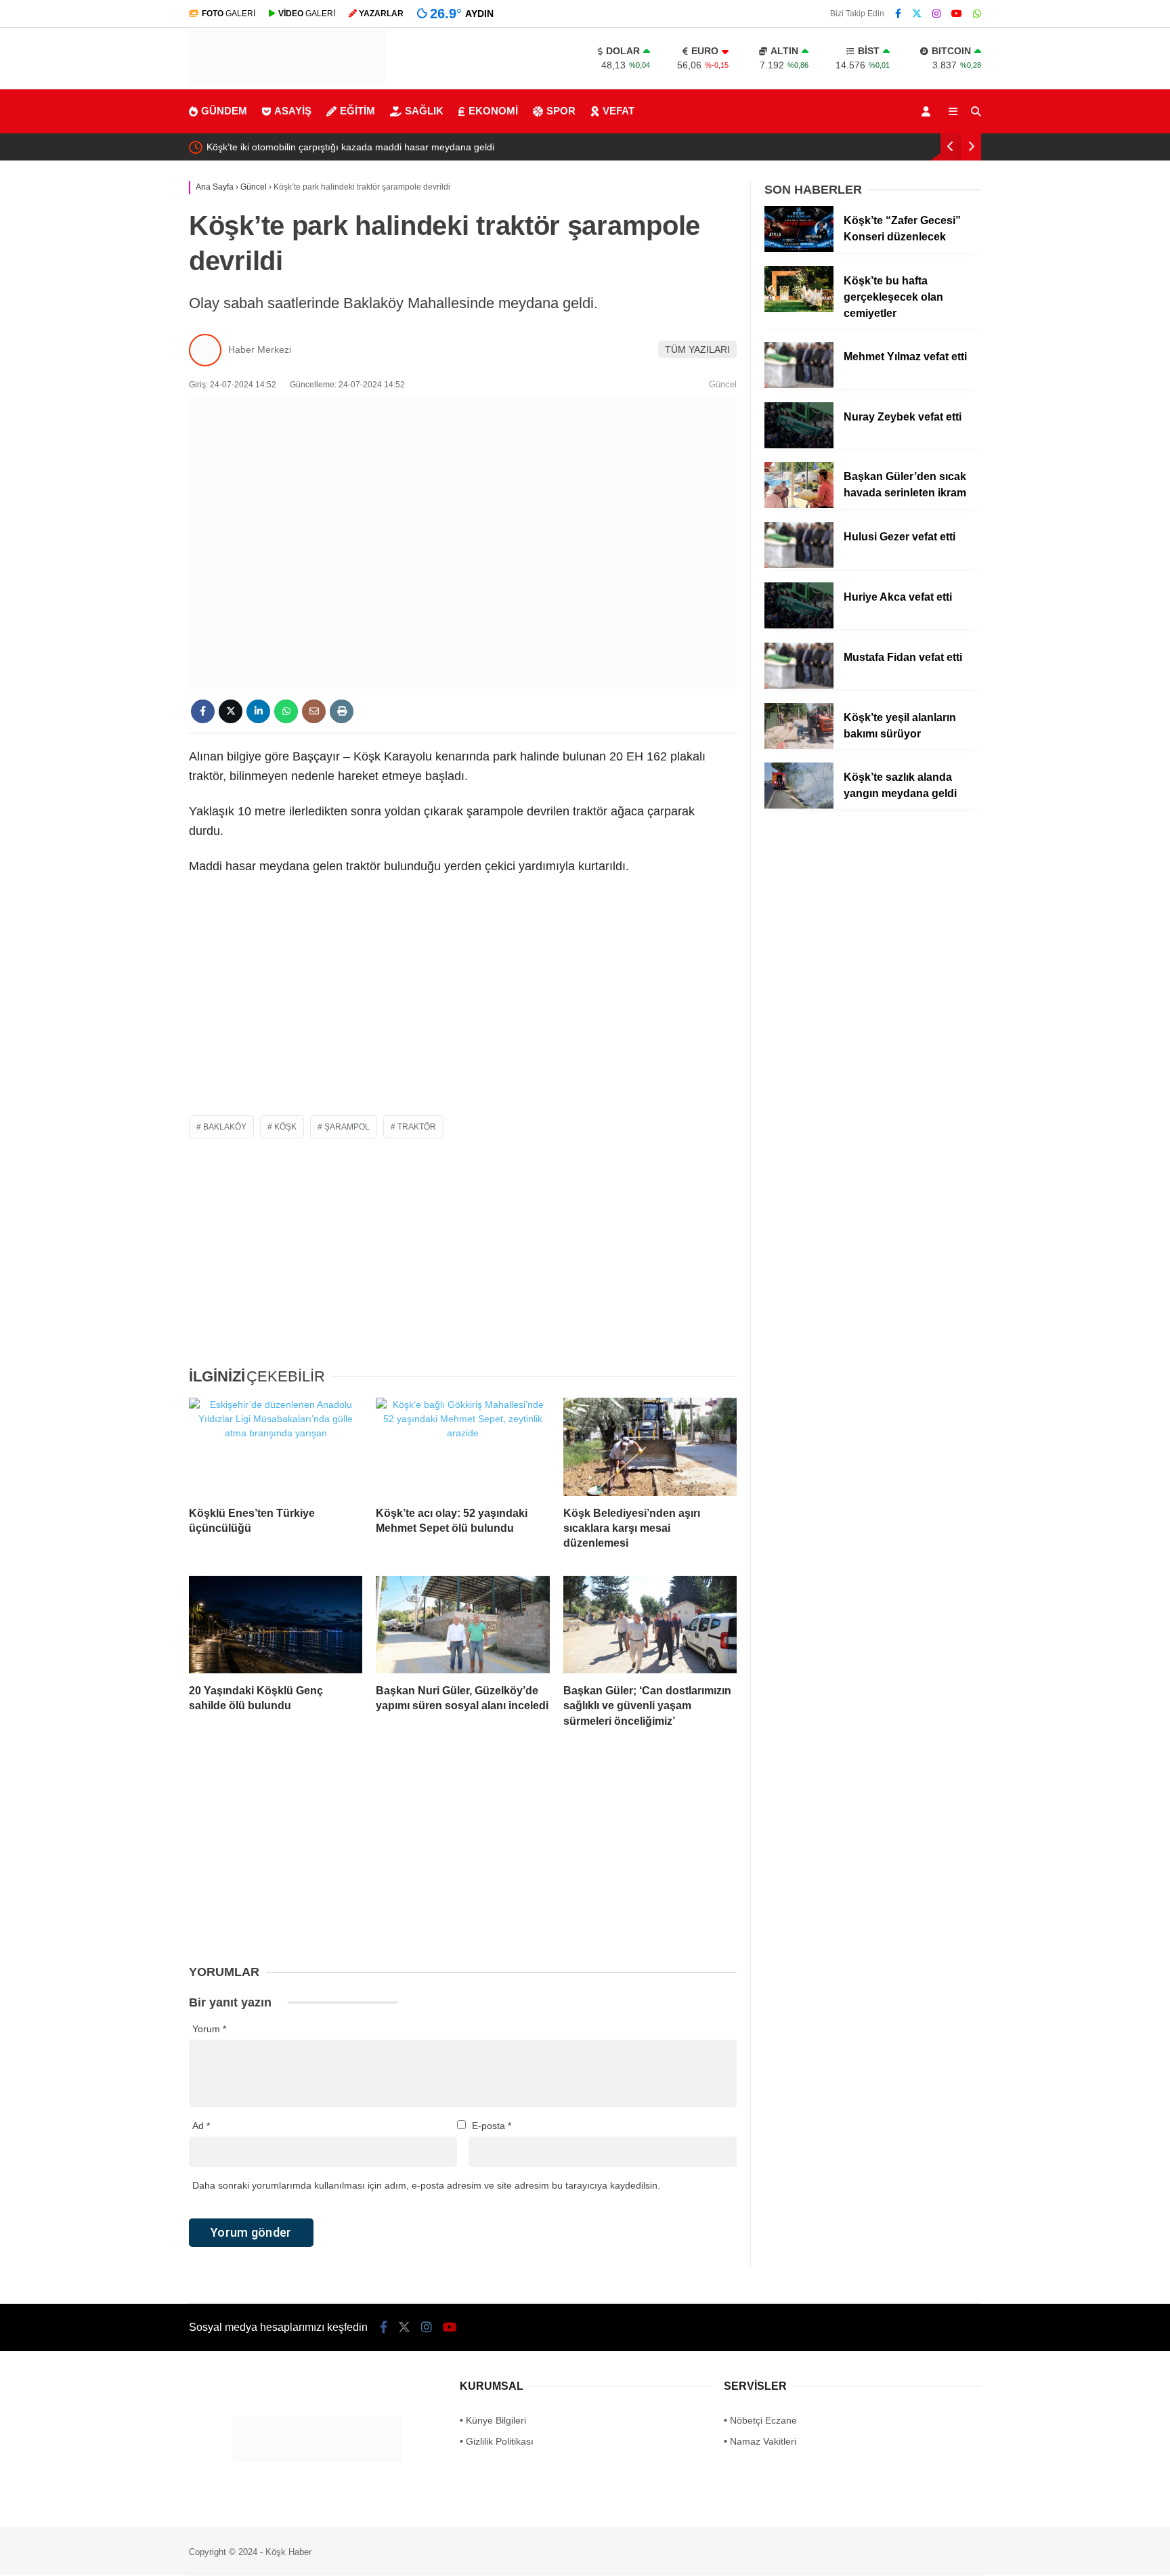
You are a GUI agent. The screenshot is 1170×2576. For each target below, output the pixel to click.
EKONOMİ (493, 111)
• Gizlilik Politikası (497, 2441)
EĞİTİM (357, 111)
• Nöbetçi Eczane (760, 2420)
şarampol (347, 1127)
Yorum (209, 2029)
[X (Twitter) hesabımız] (917, 14)
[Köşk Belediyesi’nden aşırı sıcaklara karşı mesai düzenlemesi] (650, 1446)
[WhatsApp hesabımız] (977, 14)
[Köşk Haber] (287, 81)
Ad (201, 2126)
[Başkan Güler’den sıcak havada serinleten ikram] (799, 505)
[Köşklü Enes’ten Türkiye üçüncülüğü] (276, 1446)
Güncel (723, 384)
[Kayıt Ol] (928, 111)
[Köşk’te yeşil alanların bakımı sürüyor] (799, 746)
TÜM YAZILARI (697, 349)
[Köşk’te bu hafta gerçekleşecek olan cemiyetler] (799, 309)
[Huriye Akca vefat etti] (799, 625)
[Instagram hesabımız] (936, 14)
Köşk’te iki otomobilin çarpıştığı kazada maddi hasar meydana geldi (350, 147)
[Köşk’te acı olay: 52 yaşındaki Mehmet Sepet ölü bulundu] (462, 1446)
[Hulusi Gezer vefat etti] (799, 565)
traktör (417, 1127)
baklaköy (225, 1127)
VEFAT (619, 111)
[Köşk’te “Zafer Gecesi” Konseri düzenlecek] (799, 249)
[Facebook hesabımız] (898, 14)
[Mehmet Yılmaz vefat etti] (799, 385)
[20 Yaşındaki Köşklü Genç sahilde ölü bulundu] (276, 1625)
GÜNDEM (224, 111)
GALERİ (229, 14)
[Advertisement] (463, 1007)
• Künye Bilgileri (493, 2420)
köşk (285, 1127)
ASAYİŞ (293, 111)
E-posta (492, 2126)
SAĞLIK (424, 111)
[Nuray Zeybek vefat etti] (799, 445)
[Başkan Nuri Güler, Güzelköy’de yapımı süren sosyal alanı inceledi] (462, 1625)
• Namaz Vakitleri (760, 2441)
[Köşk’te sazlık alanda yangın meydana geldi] (799, 805)
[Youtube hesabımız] (957, 14)
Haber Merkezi (260, 349)
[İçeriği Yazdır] (342, 711)
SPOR (561, 111)
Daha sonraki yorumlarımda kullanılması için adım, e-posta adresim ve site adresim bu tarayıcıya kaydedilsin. (426, 2185)
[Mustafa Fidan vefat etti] (799, 685)
